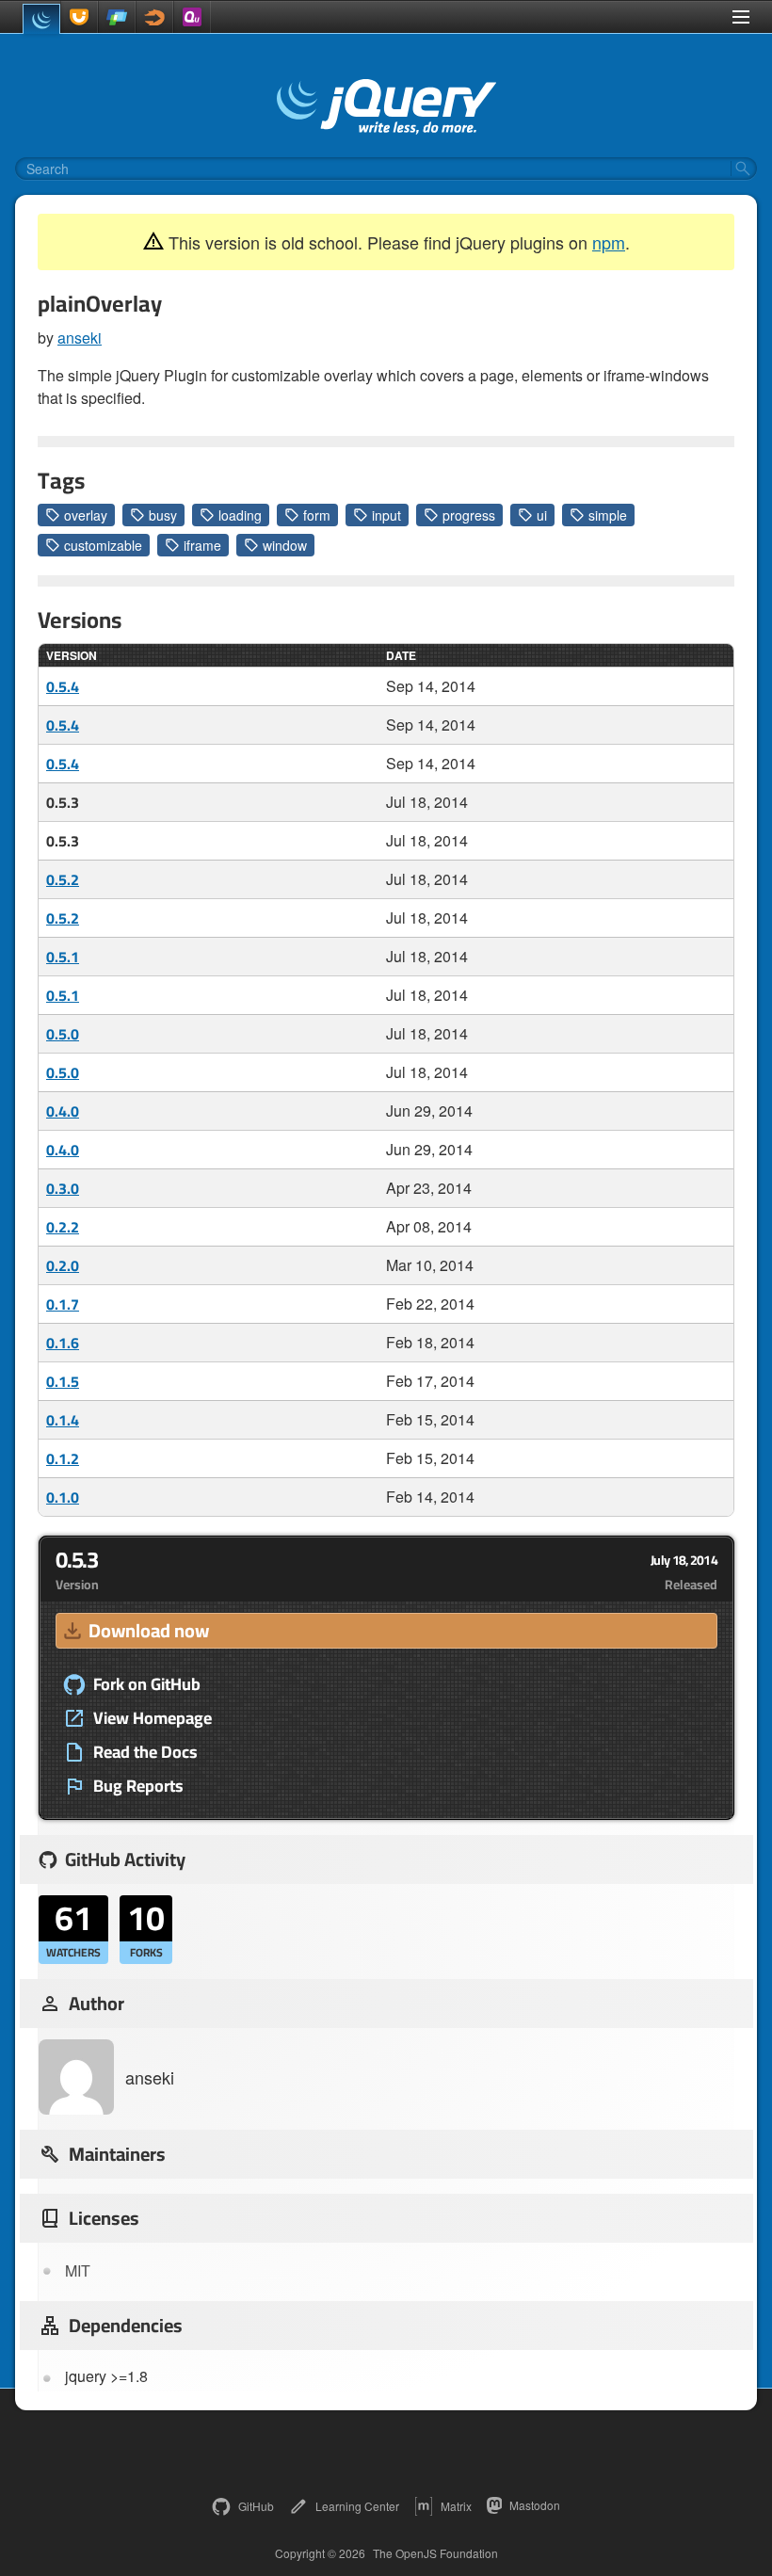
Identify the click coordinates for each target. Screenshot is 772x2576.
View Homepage (153, 1718)
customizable (103, 545)
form (317, 515)
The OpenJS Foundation (435, 2553)
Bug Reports (138, 1786)
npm (609, 242)
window (285, 545)
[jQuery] (41, 19)
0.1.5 (63, 1381)
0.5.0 (63, 1034)
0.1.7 (63, 1304)
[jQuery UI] (79, 17)
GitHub (256, 2506)
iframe (202, 545)
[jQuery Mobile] (117, 17)
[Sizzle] (154, 17)
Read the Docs (145, 1752)
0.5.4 (63, 686)
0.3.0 (63, 1188)
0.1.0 (63, 1497)
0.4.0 (63, 1111)
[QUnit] (192, 17)
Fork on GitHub (147, 1684)
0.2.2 (63, 1227)
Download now (149, 1630)
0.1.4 (63, 1420)
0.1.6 (63, 1343)
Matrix (456, 2506)
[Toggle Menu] (741, 17)
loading (240, 515)
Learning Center (357, 2506)
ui (542, 515)
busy (163, 515)
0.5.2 (63, 879)
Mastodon (535, 2505)
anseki (80, 338)
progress (469, 515)
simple (608, 515)
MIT (78, 2270)
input (386, 515)
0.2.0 (63, 1265)
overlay (86, 515)
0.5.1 (63, 957)
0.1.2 (63, 1458)
